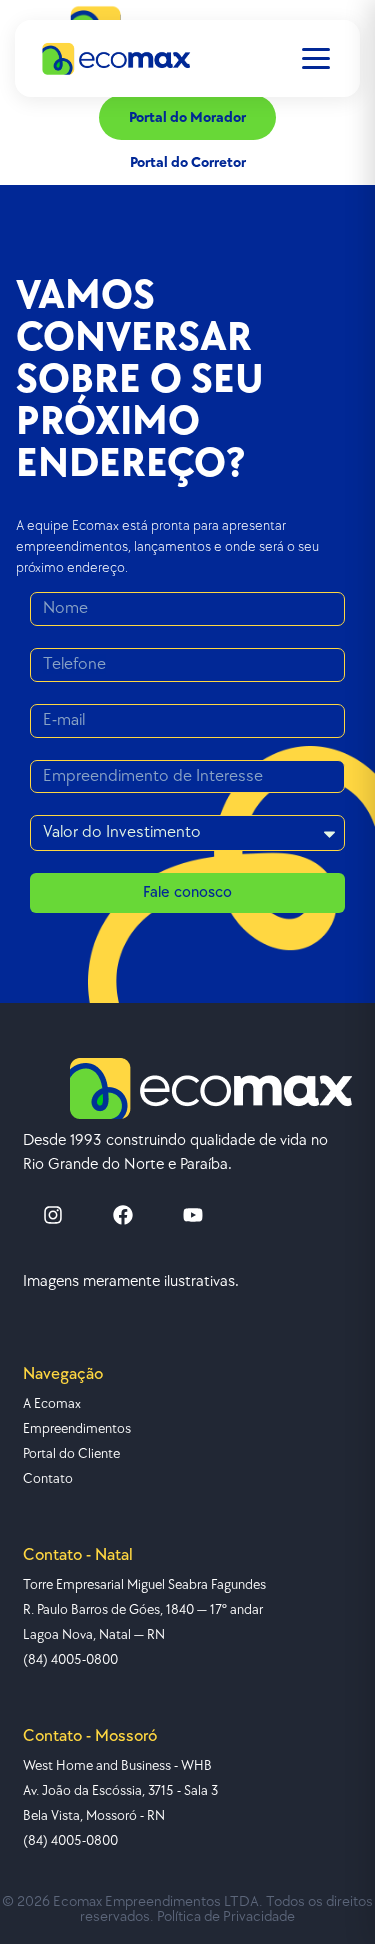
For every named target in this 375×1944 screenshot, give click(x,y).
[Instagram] (53, 1215)
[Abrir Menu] (316, 58)
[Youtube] (193, 1215)
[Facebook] (123, 1215)
